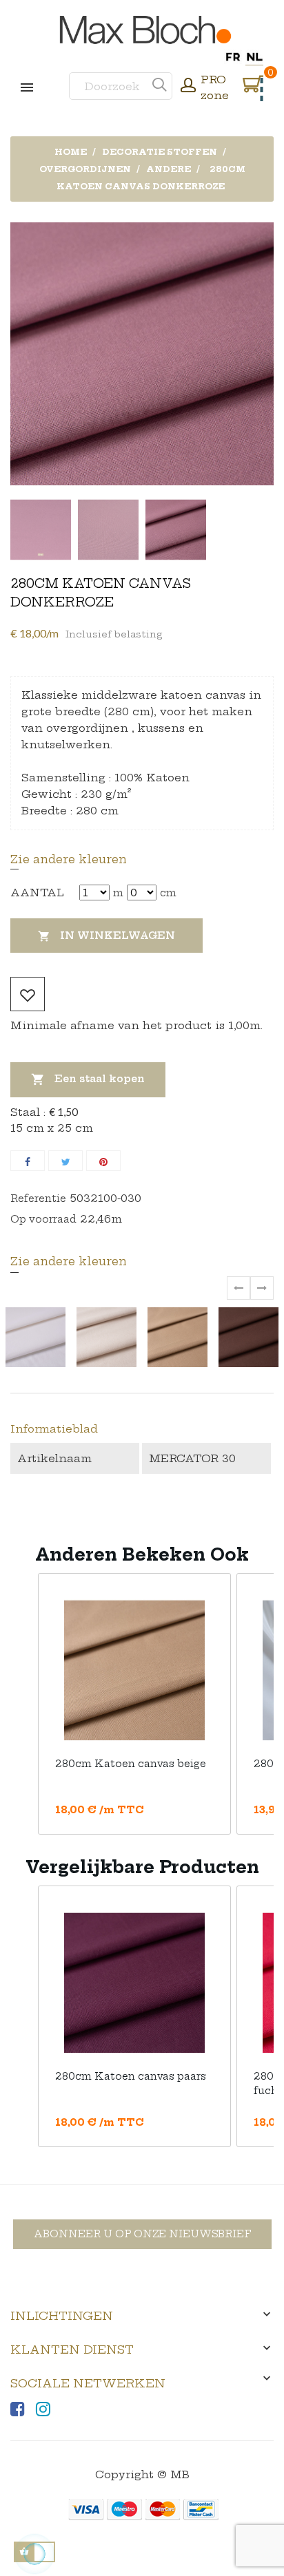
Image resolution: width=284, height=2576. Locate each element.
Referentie (38, 1199)
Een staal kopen (88, 1079)
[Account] (188, 87)
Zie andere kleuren (69, 859)
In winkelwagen (106, 936)
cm (168, 893)
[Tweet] (65, 1161)
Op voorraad (43, 1219)
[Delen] (28, 1161)
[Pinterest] (103, 1161)
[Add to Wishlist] (28, 994)
